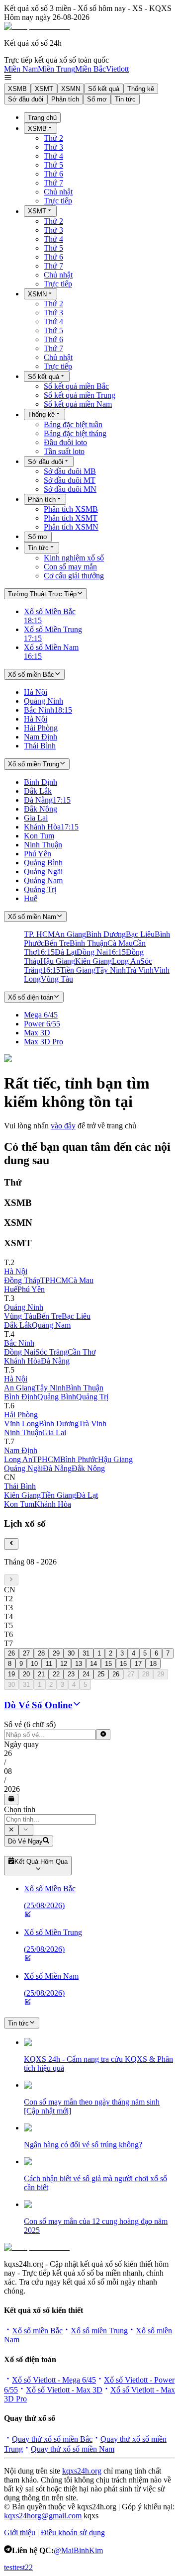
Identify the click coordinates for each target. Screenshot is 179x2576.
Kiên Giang (22, 1495)
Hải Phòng (21, 1415)
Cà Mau (81, 1280)
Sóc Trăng (51, 1352)
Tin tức (125, 99)
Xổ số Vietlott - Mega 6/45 (54, 2380)
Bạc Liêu (76, 1316)
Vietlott (117, 69)
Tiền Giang (58, 1495)
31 (86, 1653)
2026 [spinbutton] (12, 1789)
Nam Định (21, 1450)
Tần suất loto (64, 451)
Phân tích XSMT (71, 518)
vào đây (63, 1126)
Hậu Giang (115, 1459)
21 (41, 1674)
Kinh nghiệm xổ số (74, 558)
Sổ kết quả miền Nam (78, 404)
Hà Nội (16, 1271)
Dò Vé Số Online (38, 1705)
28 (41, 1653)
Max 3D (37, 1033)
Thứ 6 (53, 174)
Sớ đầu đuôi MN (70, 489)
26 (11, 1653)
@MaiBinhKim (78, 2550)
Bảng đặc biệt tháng (75, 433)
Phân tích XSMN (71, 527)
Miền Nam (21, 69)
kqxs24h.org (82, 2471)
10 (34, 1664)
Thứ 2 (53, 138)
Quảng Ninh (24, 1307)
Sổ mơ (97, 99)
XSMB (17, 89)
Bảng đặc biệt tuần (73, 424)
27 (26, 1653)
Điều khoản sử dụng (73, 2532)
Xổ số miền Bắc (37, 2331)
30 (71, 1653)
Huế (11, 1289)
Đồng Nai (20, 1352)
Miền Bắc (90, 69)
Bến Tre (49, 1316)
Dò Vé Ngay (25, 1841)
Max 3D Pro (44, 1042)
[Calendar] (11, 1799)
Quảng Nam (51, 1325)
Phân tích (65, 99)
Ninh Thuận (23, 1432)
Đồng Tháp (22, 1280)
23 (71, 1674)
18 (153, 1664)
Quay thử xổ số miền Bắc (52, 2439)
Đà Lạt (87, 1495)
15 (108, 1664)
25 (101, 1674)
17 (138, 1664)
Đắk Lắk (18, 1325)
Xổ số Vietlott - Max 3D (64, 2390)
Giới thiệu (20, 2532)
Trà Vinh (92, 1424)
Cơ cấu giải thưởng (74, 576)
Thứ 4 (53, 156)
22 (56, 1674)
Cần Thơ (82, 1352)
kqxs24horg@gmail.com (43, 2516)
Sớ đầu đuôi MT (70, 480)
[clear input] (103, 1735)
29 (56, 1653)
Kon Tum (19, 1504)
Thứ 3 (53, 147)
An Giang (20, 1388)
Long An (18, 1459)
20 (26, 1674)
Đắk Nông (88, 1468)
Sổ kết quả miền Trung (80, 395)
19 (11, 1674)
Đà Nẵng (55, 1361)
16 (123, 1664)
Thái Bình (20, 1486)
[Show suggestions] (11, 1830)
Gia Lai (54, 1432)
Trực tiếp (58, 201)
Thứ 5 (53, 165)
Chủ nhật (58, 192)
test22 (24, 2567)
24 (86, 1674)
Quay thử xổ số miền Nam (73, 2449)
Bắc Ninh (19, 1343)
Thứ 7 (53, 183)
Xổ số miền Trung (99, 2331)
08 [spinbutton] (8, 1771)
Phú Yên (31, 1289)
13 (79, 1664)
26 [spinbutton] (8, 1753)
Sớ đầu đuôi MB (70, 471)
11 (49, 1664)
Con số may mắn (70, 567)
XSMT (44, 89)
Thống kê (141, 89)
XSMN (71, 89)
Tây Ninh (50, 1388)
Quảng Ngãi (23, 1468)
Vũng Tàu (20, 1316)
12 (64, 1664)
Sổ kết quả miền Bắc (76, 386)
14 (93, 1664)
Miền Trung (56, 69)
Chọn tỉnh (20, 1809)
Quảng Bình (57, 1397)
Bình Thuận (85, 1388)
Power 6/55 (42, 1024)
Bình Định (21, 1397)
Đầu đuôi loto (65, 442)
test (9, 2567)
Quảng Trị (92, 1397)
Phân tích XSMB (71, 509)
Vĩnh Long (21, 1424)
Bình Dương (59, 1424)
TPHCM (54, 1280)
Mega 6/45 (41, 1015)
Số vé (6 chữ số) (30, 1724)
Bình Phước (79, 1459)
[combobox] (50, 1819)
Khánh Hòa (22, 1361)
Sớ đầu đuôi (26, 99)
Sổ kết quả (104, 89)
